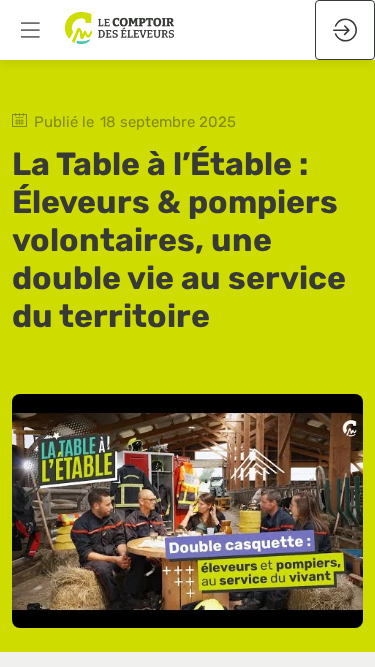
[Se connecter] (345, 30)
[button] (30, 30)
